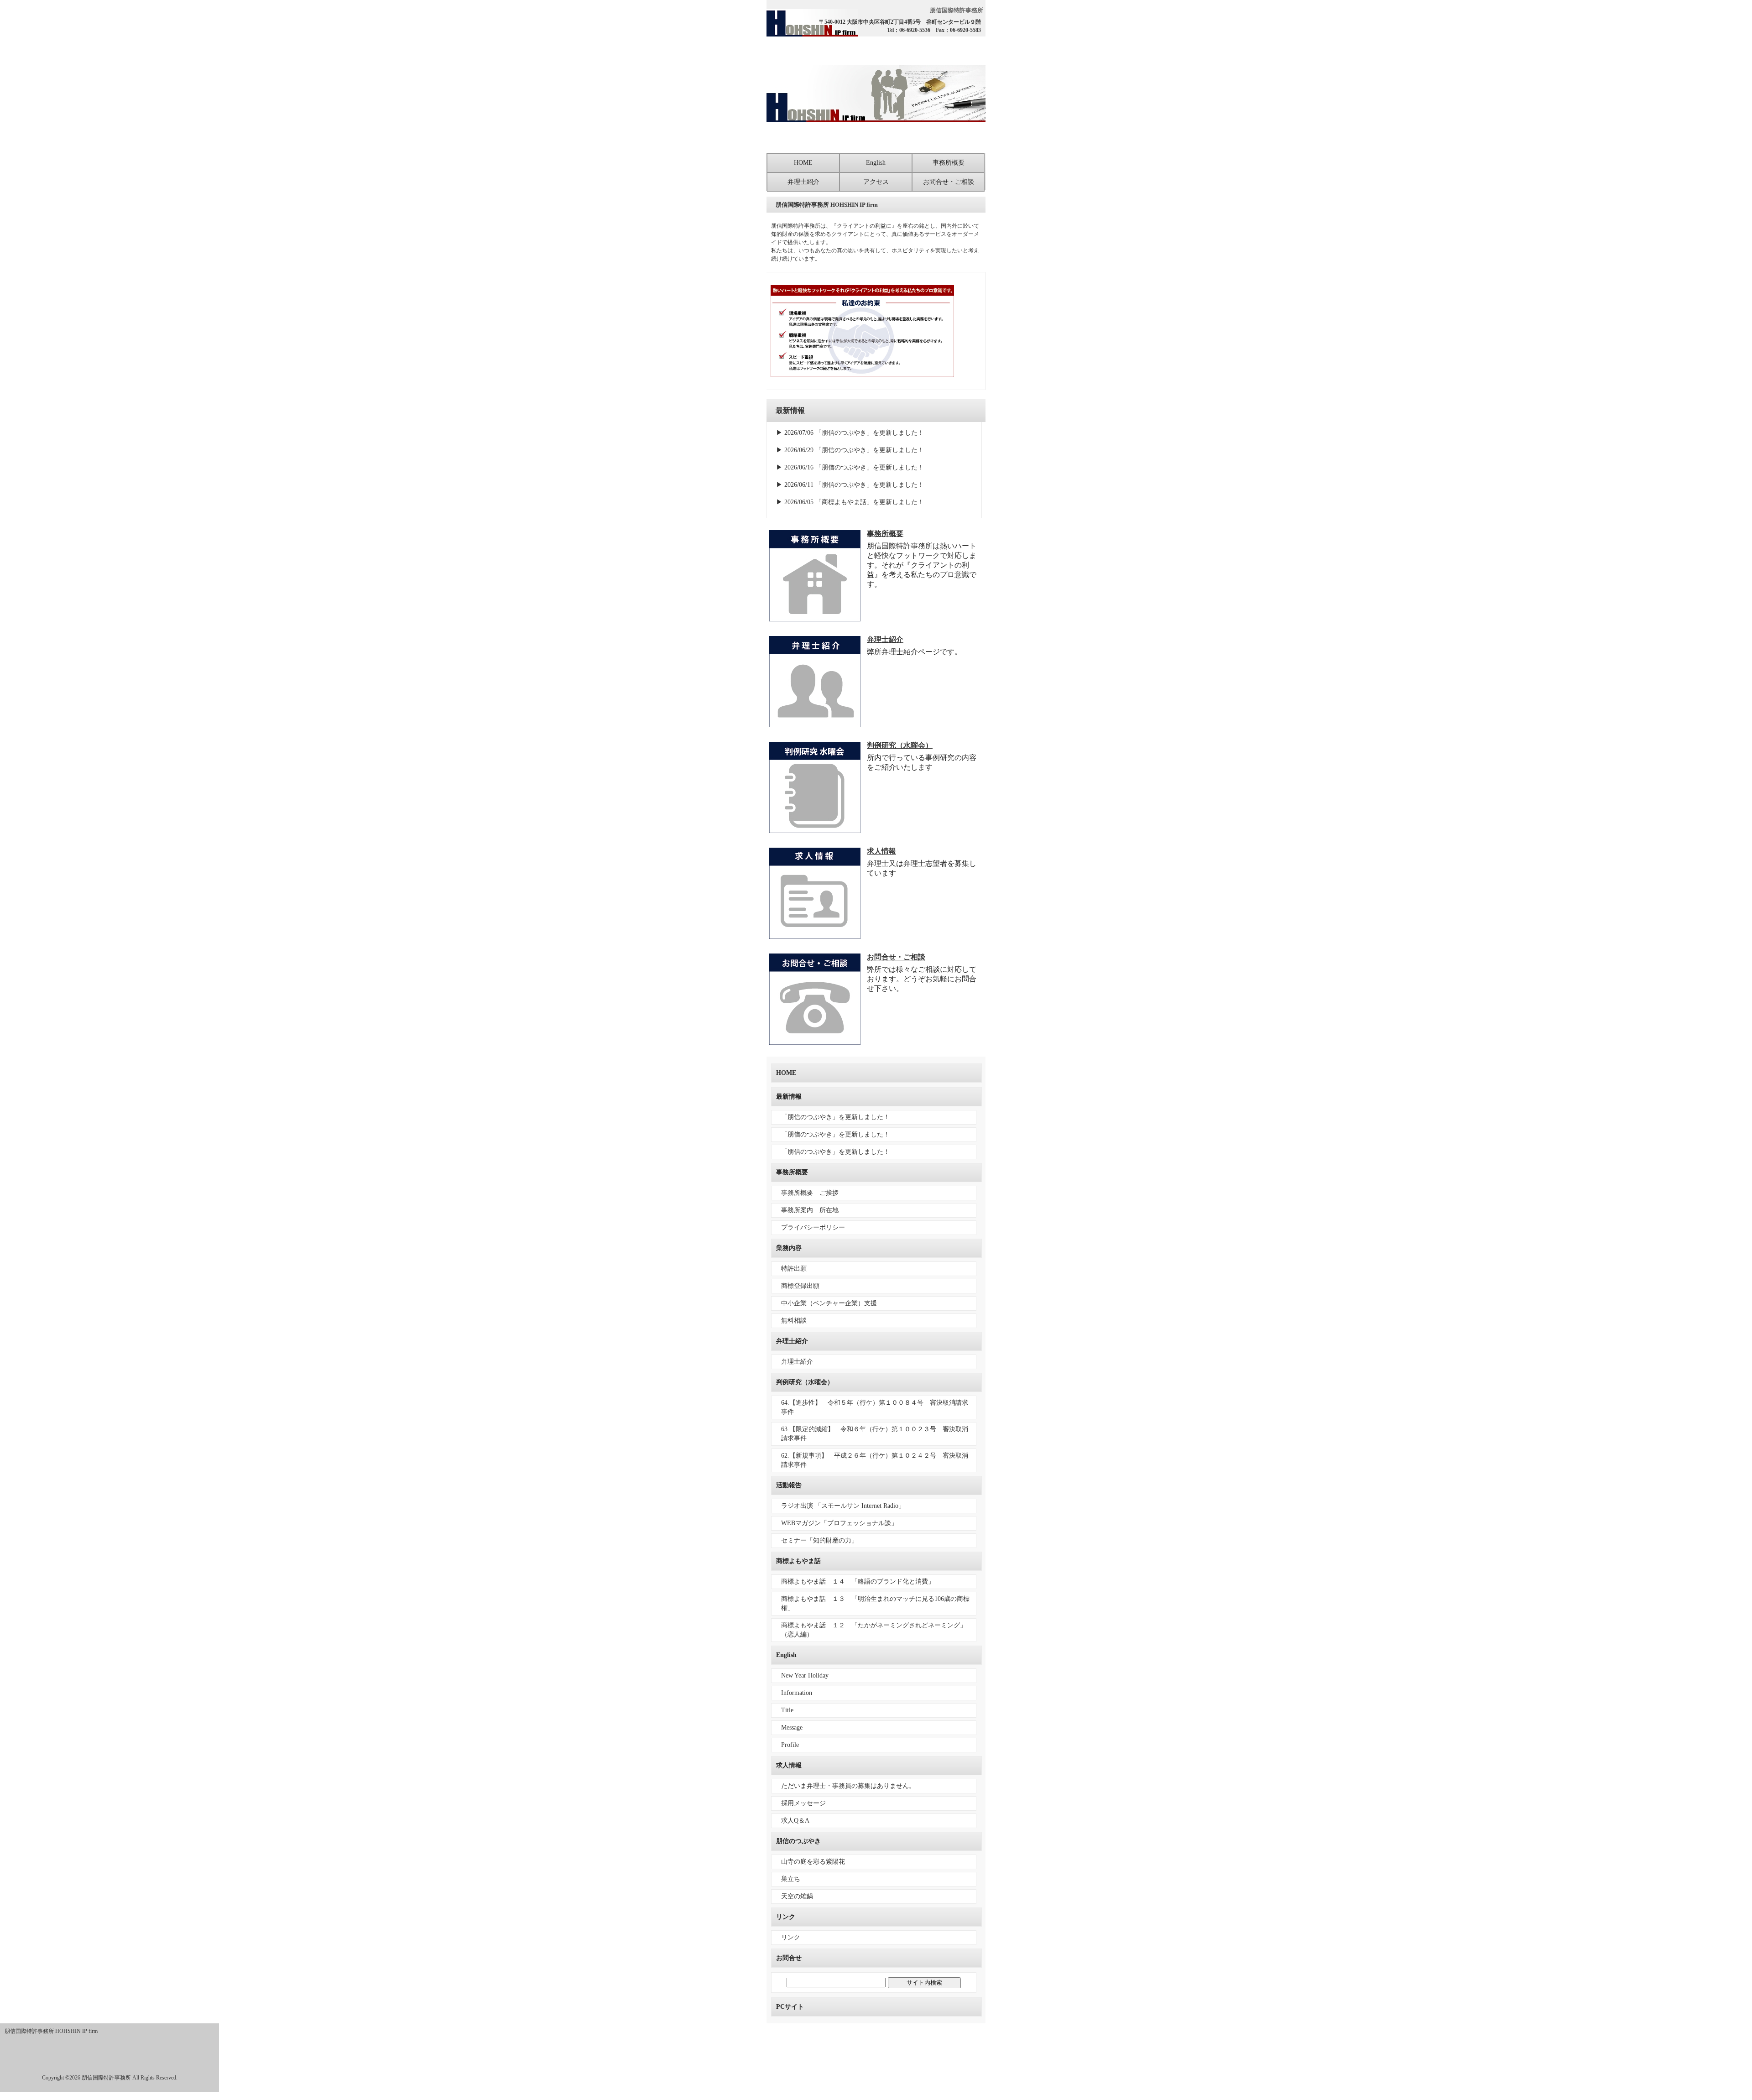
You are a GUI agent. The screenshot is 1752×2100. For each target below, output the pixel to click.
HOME (803, 163)
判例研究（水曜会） (900, 745)
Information (797, 1693)
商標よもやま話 (798, 1561)
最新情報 (789, 1097)
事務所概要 (949, 163)
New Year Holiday (805, 1675)
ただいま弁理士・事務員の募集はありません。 (848, 1786)
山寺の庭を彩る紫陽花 (813, 1862)
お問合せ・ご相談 (949, 182)
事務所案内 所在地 (810, 1210)
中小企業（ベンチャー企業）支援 (829, 1303)
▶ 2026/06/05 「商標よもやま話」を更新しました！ (850, 502)
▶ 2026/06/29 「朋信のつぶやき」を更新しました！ (850, 450)
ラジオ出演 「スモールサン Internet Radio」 (843, 1506)
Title (787, 1710)
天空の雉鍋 (797, 1896)
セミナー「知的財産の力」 (819, 1540)
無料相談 (794, 1321)
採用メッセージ (803, 1803)
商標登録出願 (800, 1286)
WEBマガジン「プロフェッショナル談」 (839, 1523)
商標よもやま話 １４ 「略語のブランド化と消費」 (858, 1582)
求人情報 (881, 851)
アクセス (876, 182)
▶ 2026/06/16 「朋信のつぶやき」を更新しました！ (850, 467)
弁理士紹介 (803, 182)
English (876, 163)
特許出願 (794, 1269)
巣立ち (791, 1879)
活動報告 (789, 1485)
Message (792, 1727)
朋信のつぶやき (798, 1841)
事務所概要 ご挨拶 (810, 1193)
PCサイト (790, 2007)
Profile (790, 1745)
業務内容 (789, 1248)
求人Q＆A (795, 1821)
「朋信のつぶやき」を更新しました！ (835, 1117)
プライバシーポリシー (813, 1227)
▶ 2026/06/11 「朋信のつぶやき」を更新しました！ (850, 485)
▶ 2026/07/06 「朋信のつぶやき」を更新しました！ (850, 433)
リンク (786, 1917)
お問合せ (789, 1958)
